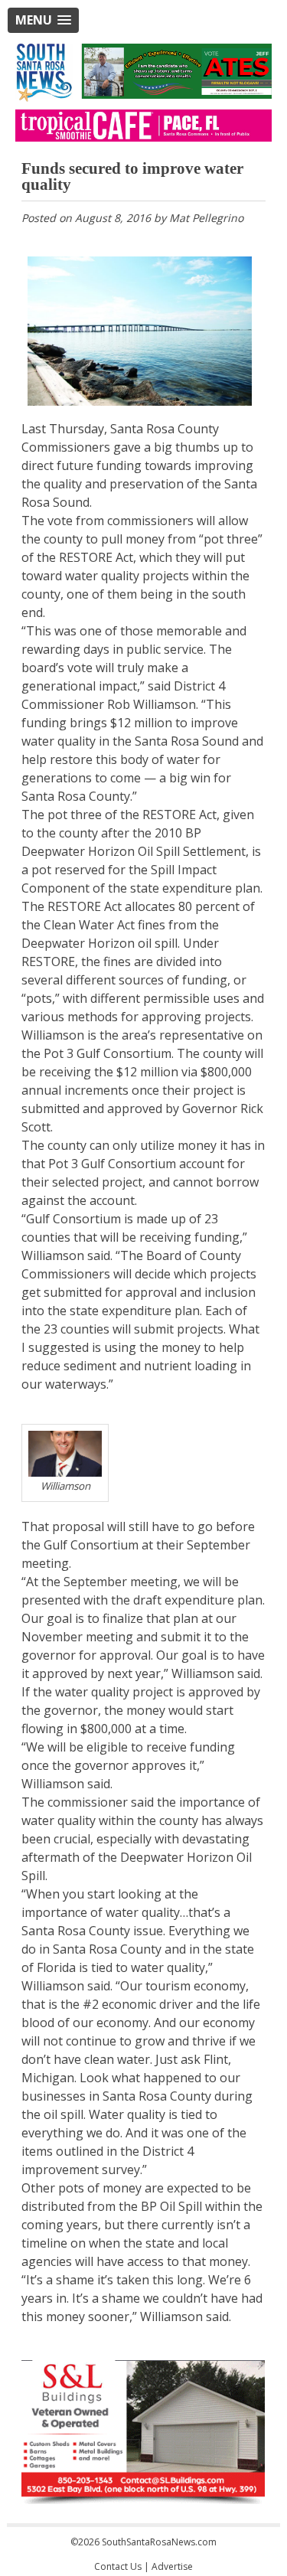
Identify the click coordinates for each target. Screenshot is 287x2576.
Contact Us (118, 2566)
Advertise (172, 2566)
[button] (43, 20)
